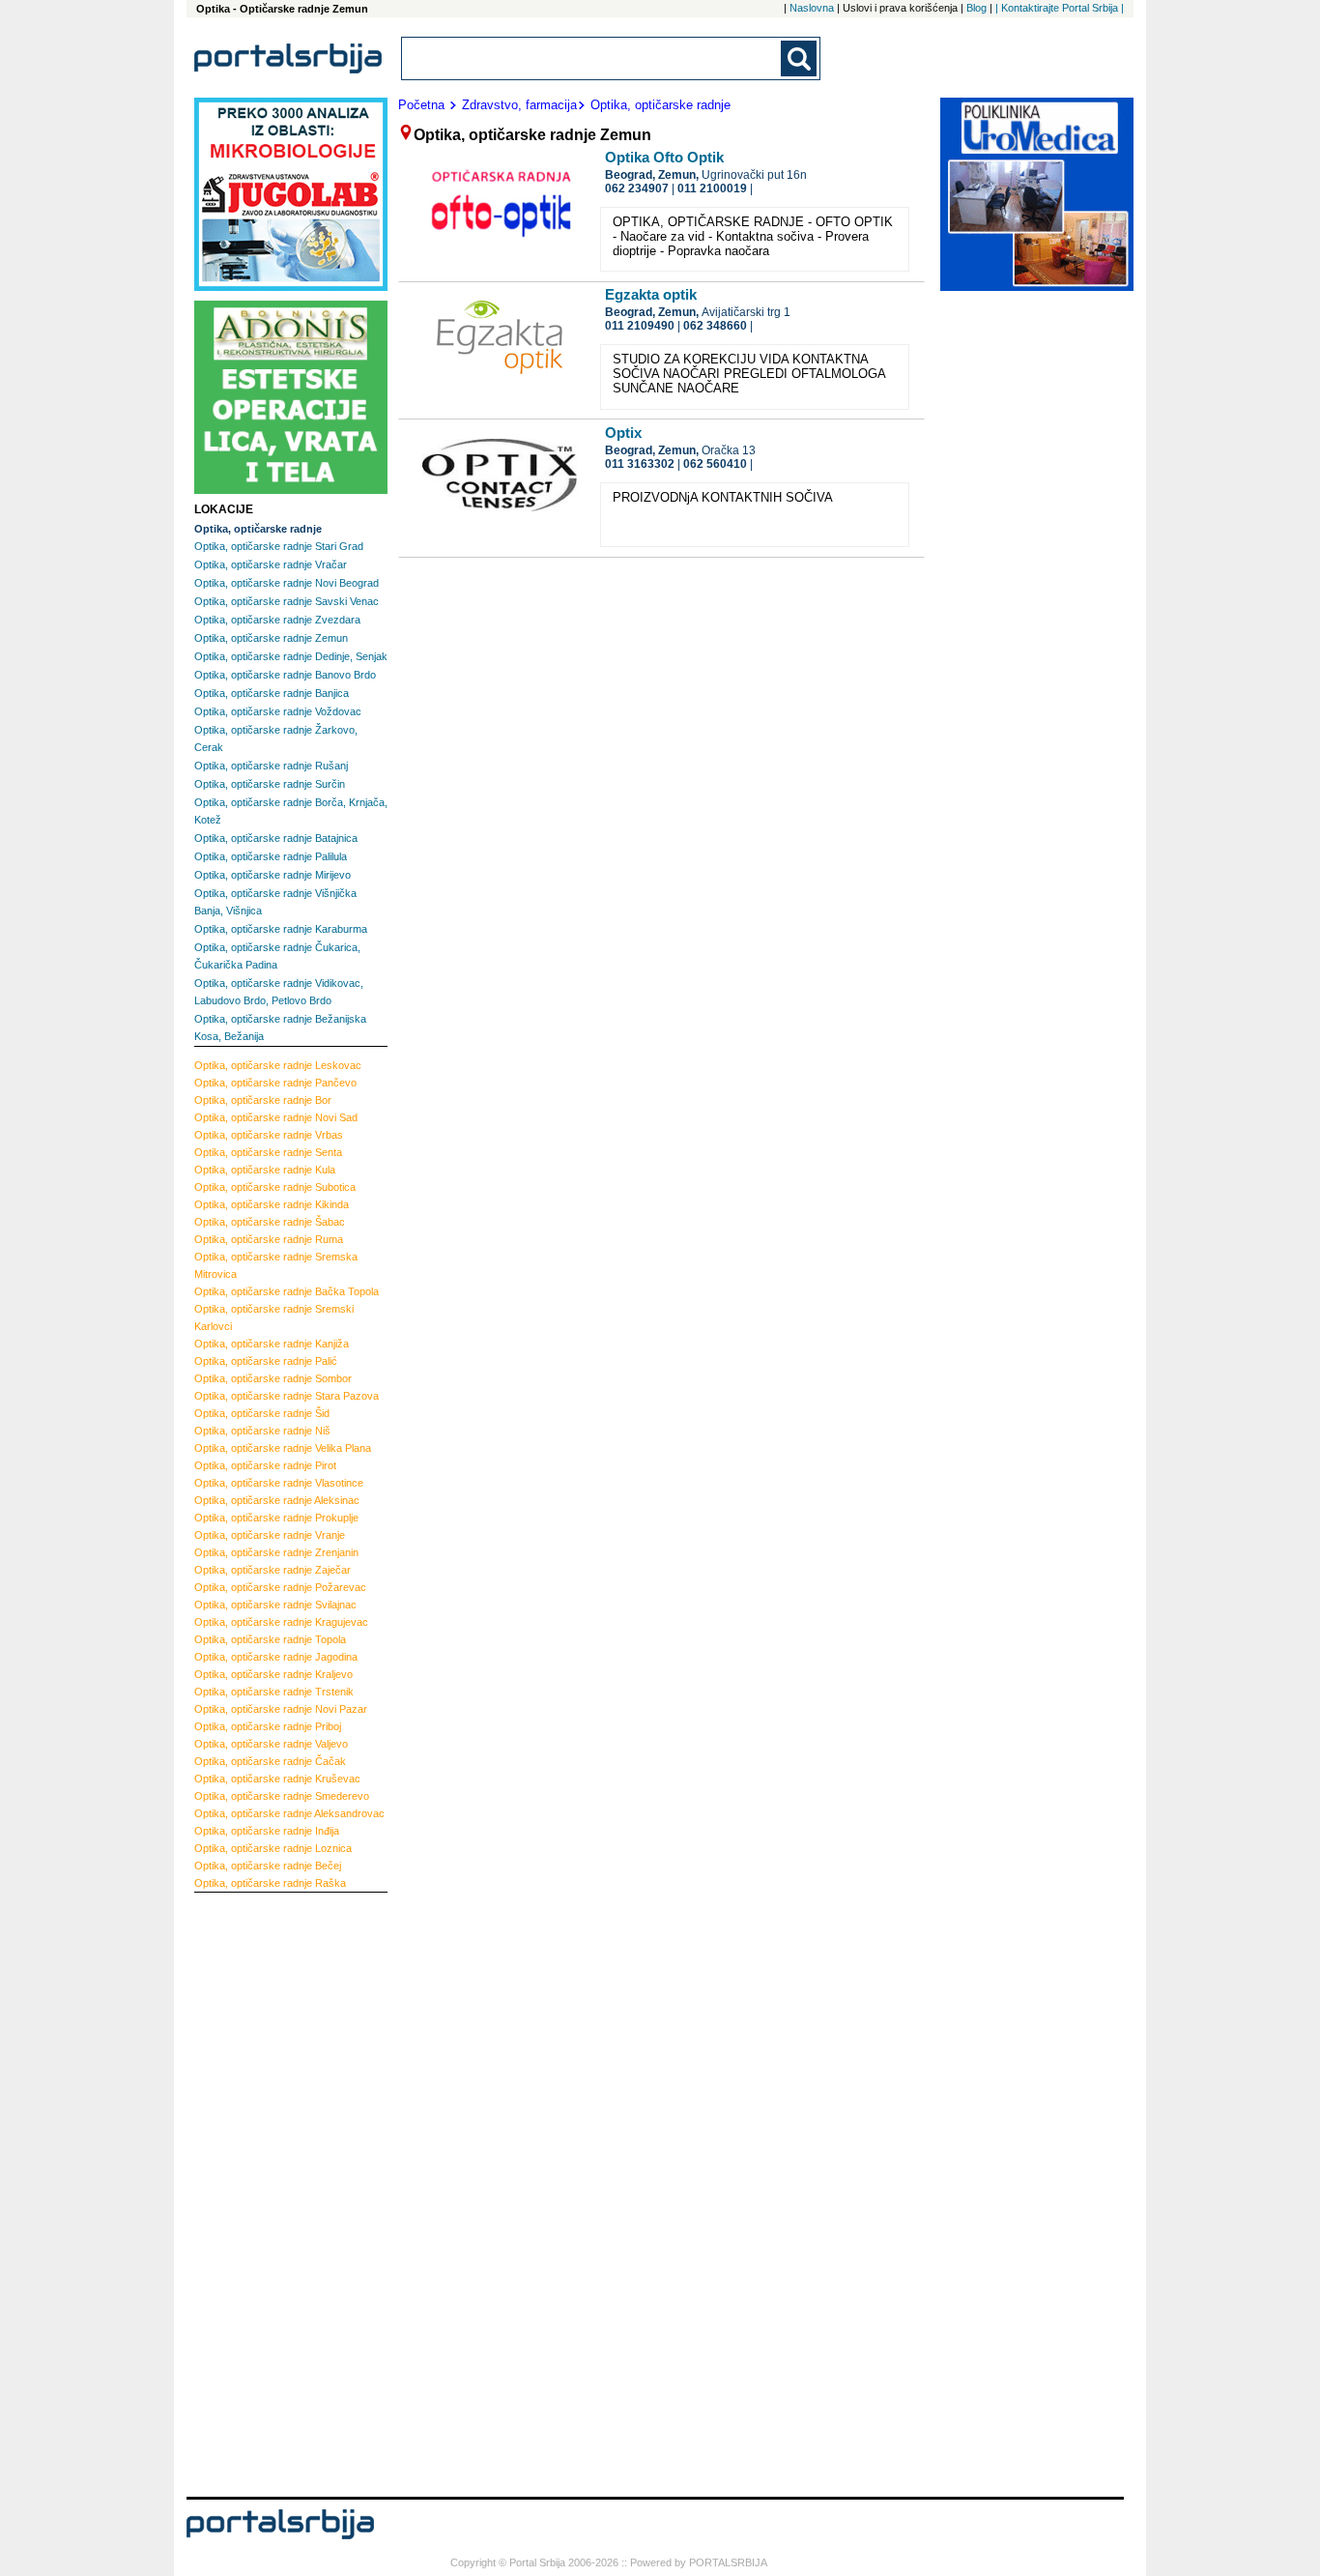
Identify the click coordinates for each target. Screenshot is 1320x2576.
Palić (266, 1361)
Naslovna (812, 8)
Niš (262, 1431)
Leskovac (278, 1065)
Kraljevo (273, 1674)
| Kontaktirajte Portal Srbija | (1060, 8)
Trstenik (274, 1692)
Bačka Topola (287, 1291)
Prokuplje (276, 1518)
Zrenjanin (276, 1552)
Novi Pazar (281, 1709)
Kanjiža (272, 1344)
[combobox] (592, 58)
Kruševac (277, 1779)
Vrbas (269, 1135)
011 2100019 (712, 188)
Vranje (270, 1535)
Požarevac (280, 1587)
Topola (270, 1639)
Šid (262, 1413)
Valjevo (271, 1744)
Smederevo (282, 1796)
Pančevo (275, 1083)
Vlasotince (279, 1483)
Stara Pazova (287, 1396)
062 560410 (715, 464)
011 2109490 (640, 326)
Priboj (268, 1726)
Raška (270, 1883)
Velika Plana (283, 1448)
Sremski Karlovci (274, 1317)
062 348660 (715, 326)
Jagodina (276, 1657)
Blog (976, 8)
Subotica (275, 1187)
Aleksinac (277, 1500)
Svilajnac (275, 1605)
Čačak (270, 1761)
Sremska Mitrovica (276, 1265)
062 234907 (637, 188)
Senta (268, 1152)
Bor (263, 1100)
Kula (265, 1170)
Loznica (273, 1848)
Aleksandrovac (289, 1813)
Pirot (265, 1465)
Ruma (269, 1239)
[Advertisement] (272, 2192)
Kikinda (272, 1204)
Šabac (270, 1222)
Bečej (268, 1866)
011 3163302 (640, 464)
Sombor (273, 1378)
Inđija (267, 1831)
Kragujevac (281, 1622)
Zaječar (273, 1570)
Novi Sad (276, 1117)
